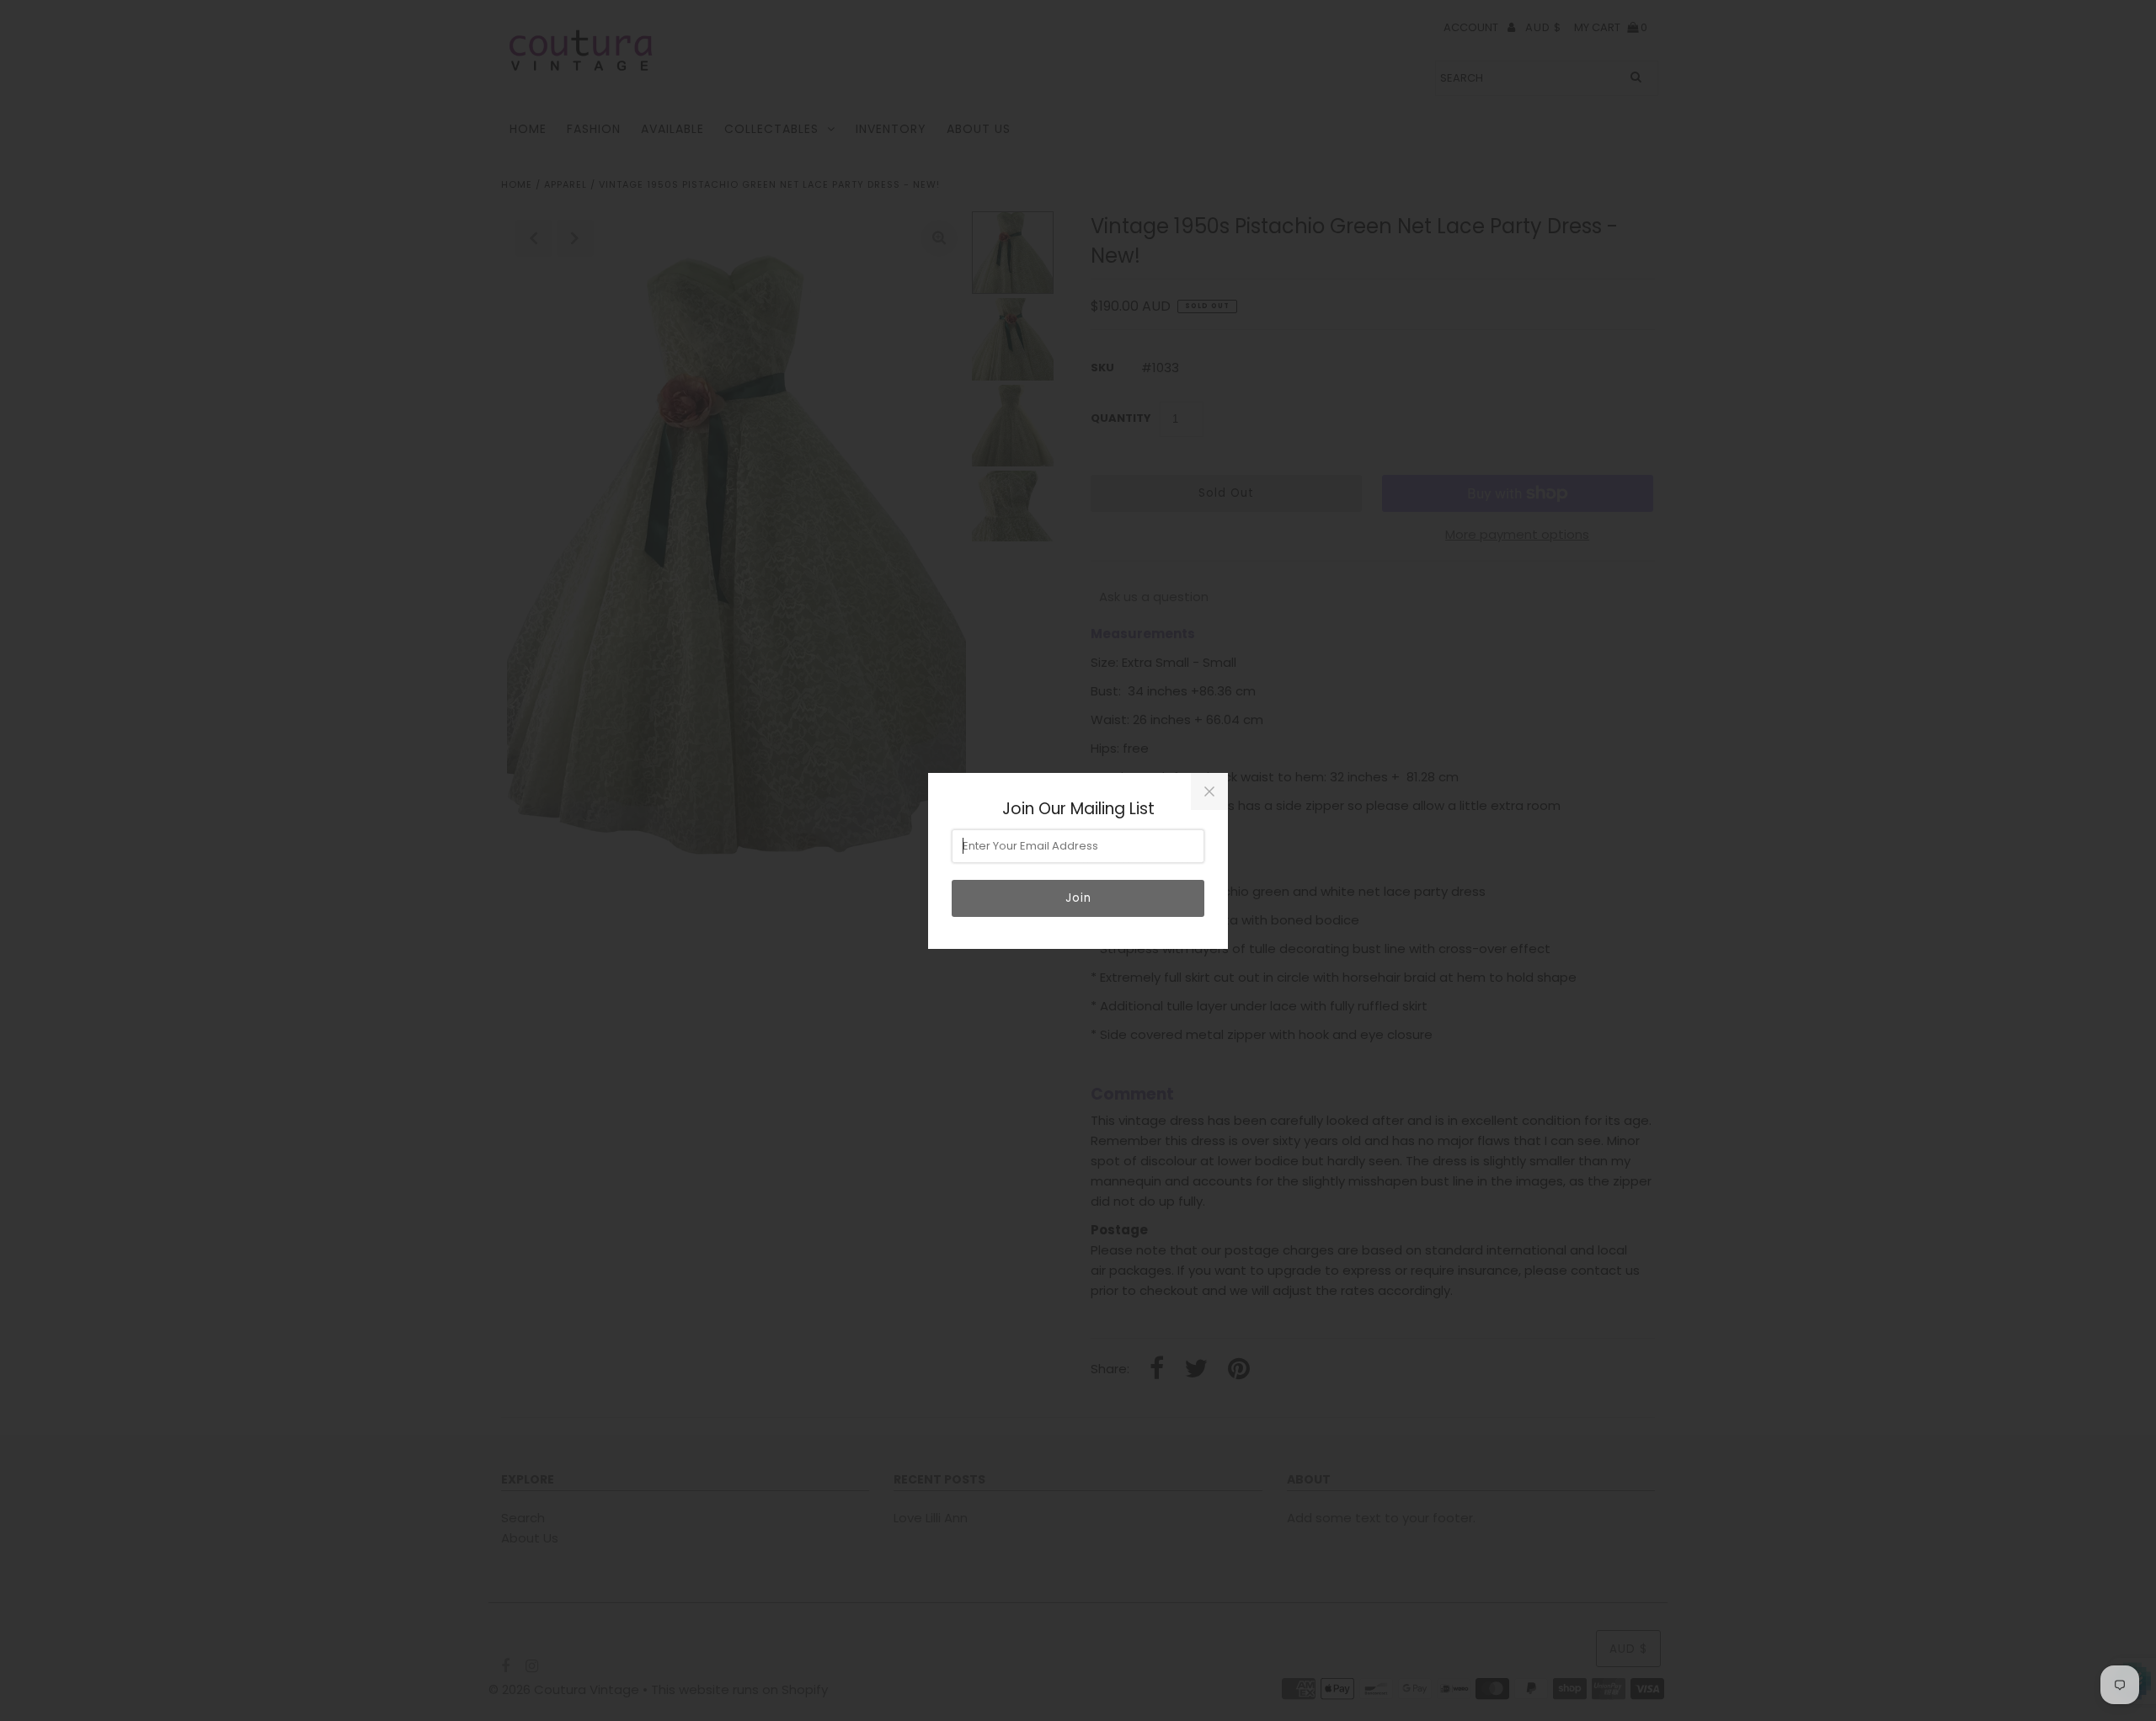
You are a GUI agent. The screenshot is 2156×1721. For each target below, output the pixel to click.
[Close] (1209, 791)
